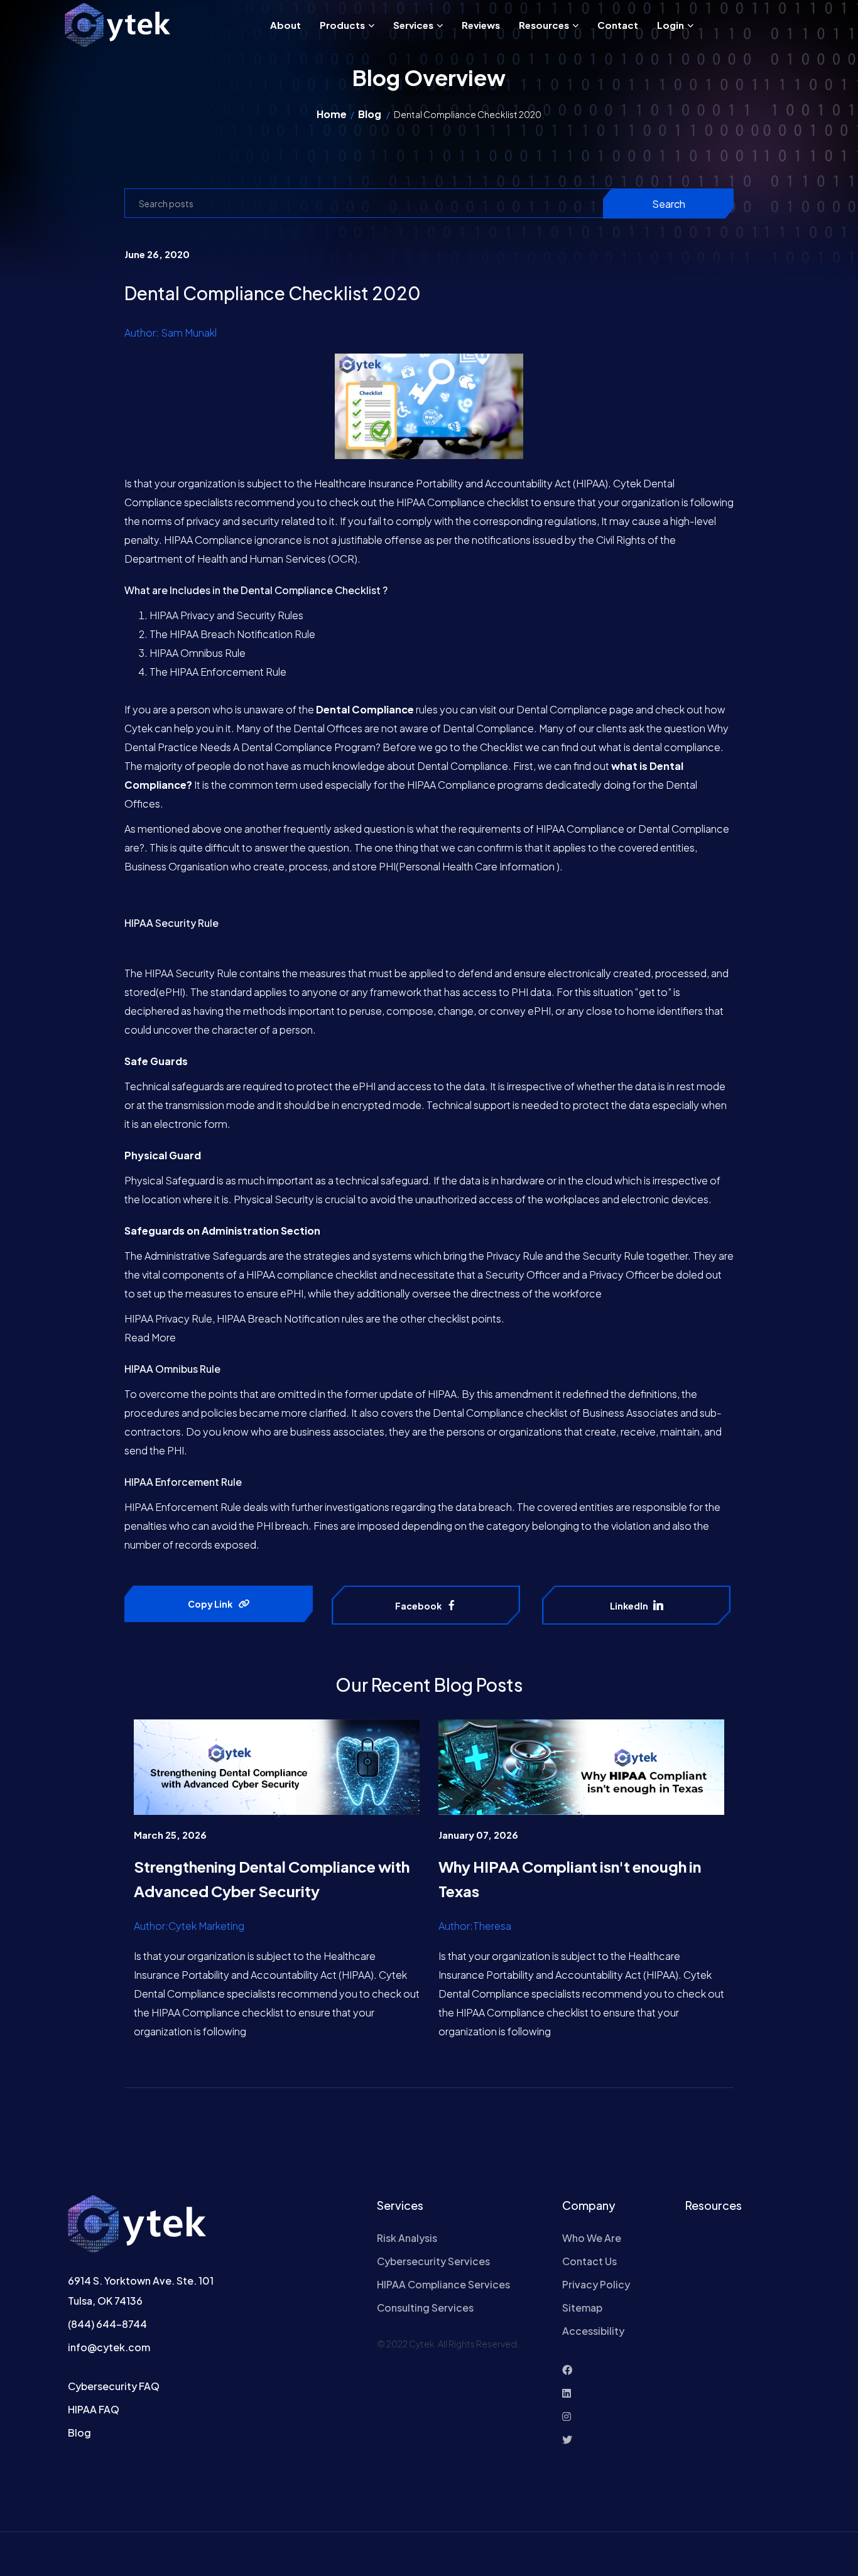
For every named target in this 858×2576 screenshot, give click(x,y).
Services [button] (413, 25)
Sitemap (582, 2308)
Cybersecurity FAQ (114, 2386)
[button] (370, 25)
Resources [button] (544, 25)
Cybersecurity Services (433, 2261)
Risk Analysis (407, 2238)
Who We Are (592, 2238)
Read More (150, 1337)
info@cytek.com (109, 2347)
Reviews (481, 25)
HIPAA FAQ (94, 2409)
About (285, 25)
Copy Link (210, 1604)
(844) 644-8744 (107, 2324)
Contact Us (589, 2261)
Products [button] (342, 25)
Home (332, 114)
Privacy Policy (596, 2284)
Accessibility (593, 2331)
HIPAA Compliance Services (443, 2284)
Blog (370, 114)
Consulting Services (425, 2308)
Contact (618, 25)
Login (671, 25)
